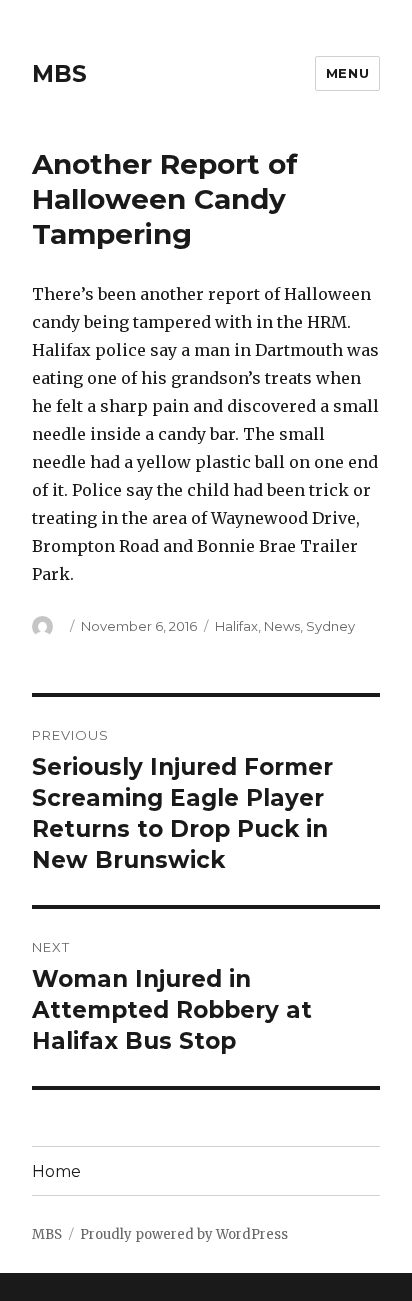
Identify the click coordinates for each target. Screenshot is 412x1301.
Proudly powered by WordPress (184, 1234)
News (282, 626)
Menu (347, 73)
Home (56, 1171)
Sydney (330, 626)
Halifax (236, 626)
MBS (59, 74)
